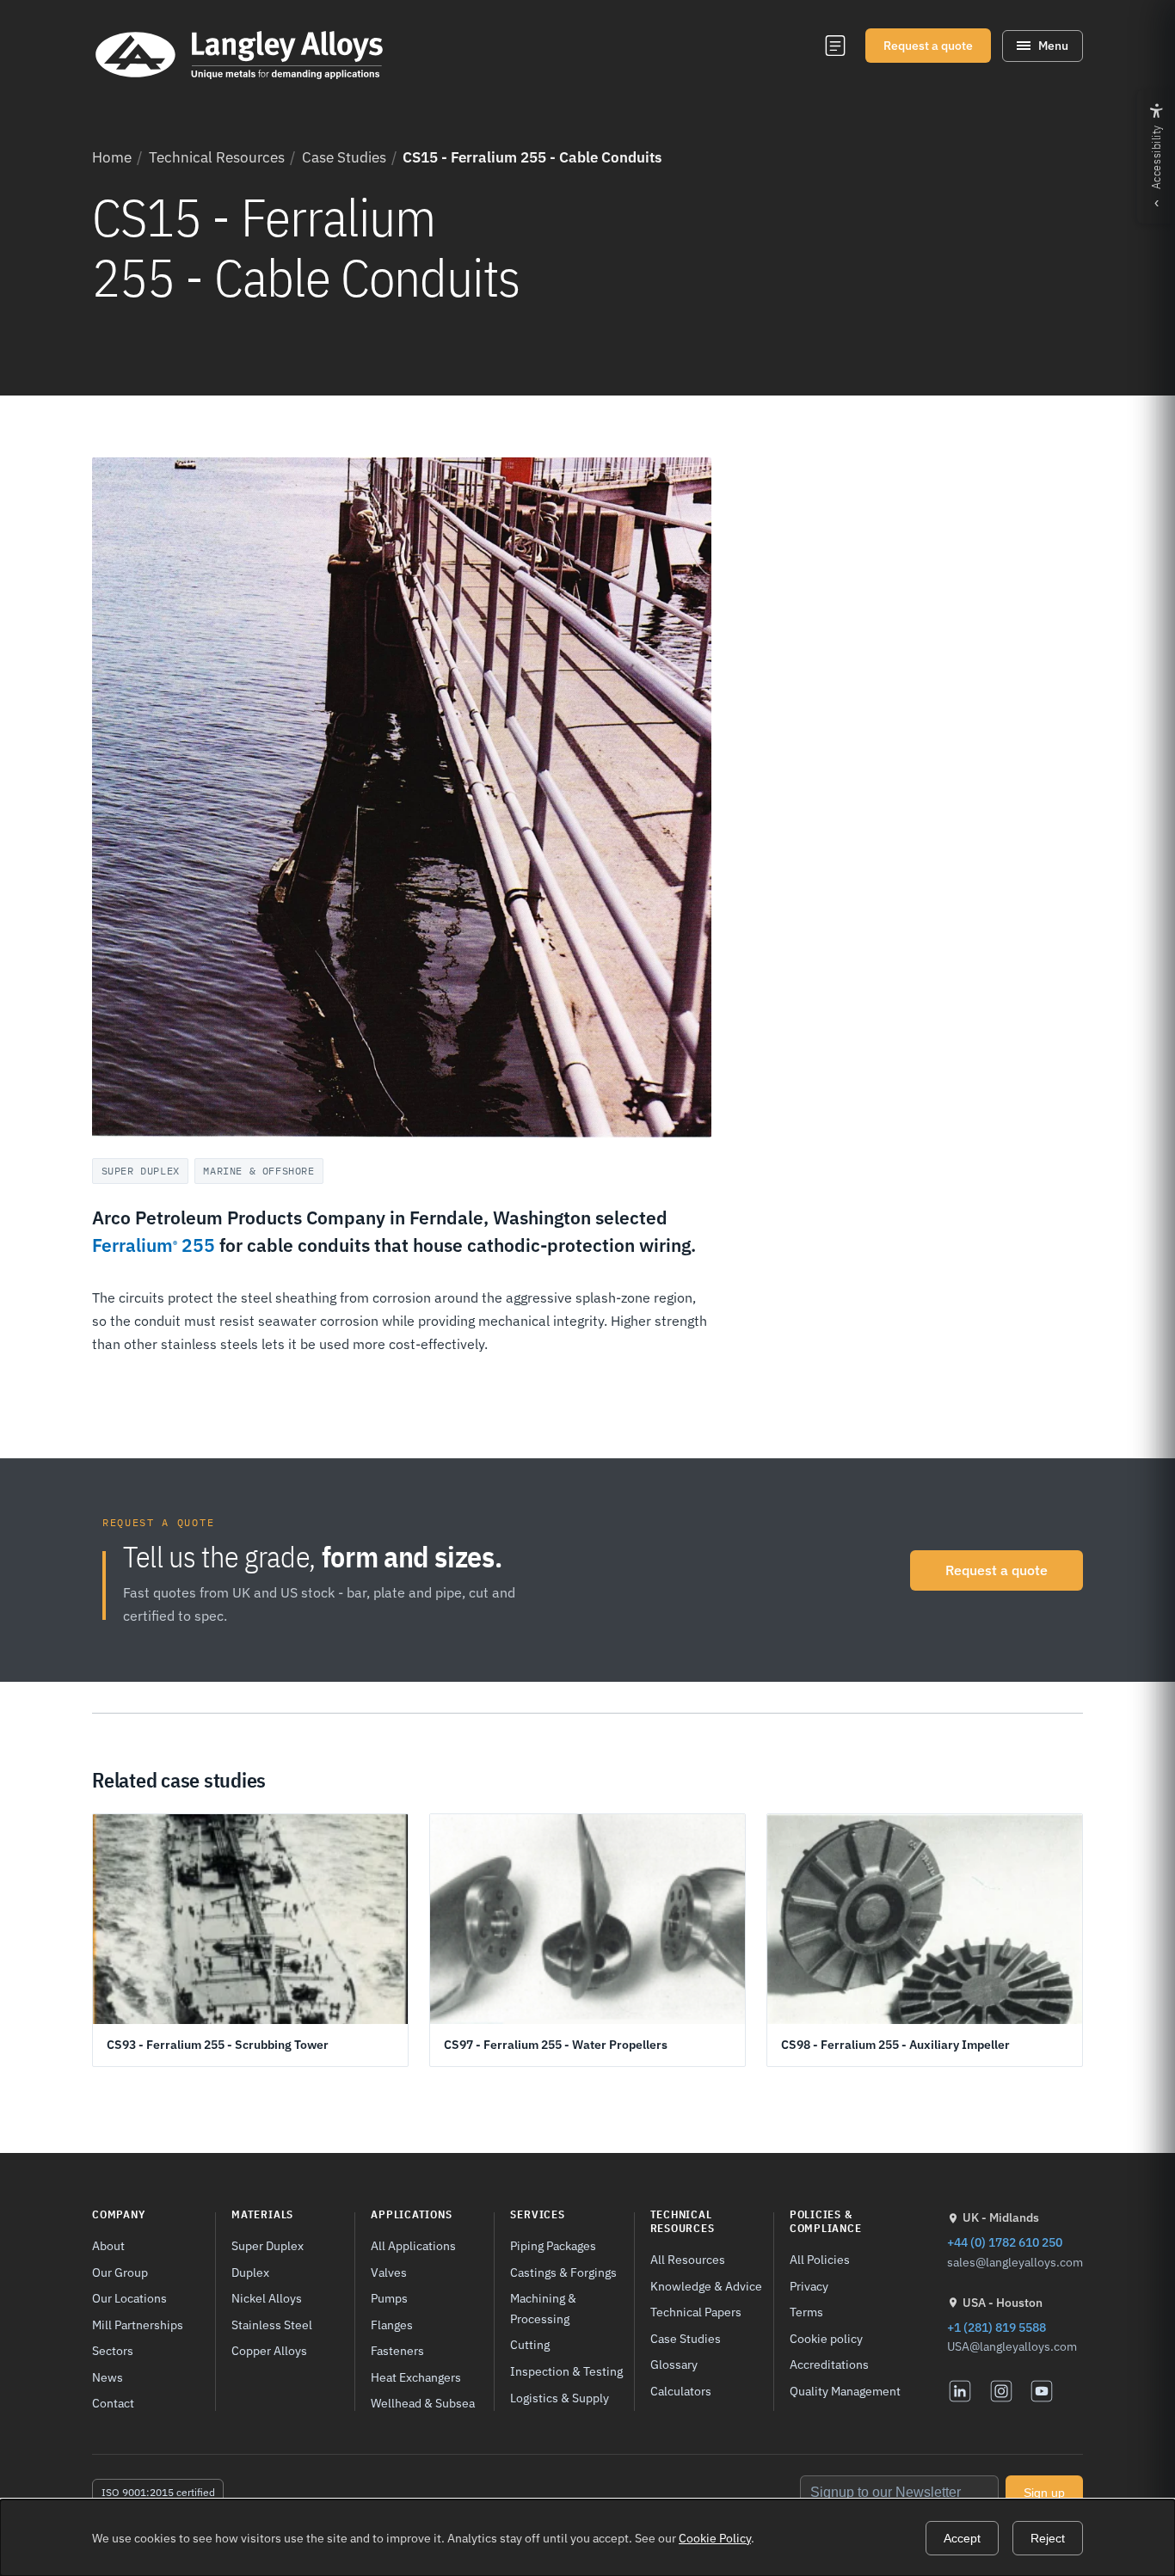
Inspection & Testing (566, 2371)
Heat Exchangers (416, 2377)
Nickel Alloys (267, 2298)
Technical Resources (217, 157)
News (108, 2377)
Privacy (809, 2286)
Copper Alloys (269, 2350)
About (108, 2245)
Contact (113, 2403)
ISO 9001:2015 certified (158, 2492)
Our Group (120, 2272)
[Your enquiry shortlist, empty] (835, 46)
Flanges (392, 2325)
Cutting (530, 2344)
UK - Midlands (1001, 2217)
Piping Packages (553, 2245)
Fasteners (397, 2350)
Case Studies (344, 157)
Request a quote (928, 46)
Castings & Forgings (563, 2272)
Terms (806, 2312)
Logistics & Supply (560, 2398)
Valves (389, 2272)
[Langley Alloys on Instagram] (1001, 2391)
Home (112, 157)
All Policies (820, 2259)
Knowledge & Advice (706, 2286)
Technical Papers (696, 2312)
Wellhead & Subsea (423, 2403)
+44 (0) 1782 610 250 (1005, 2242)
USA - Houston (1003, 2303)
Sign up (1044, 2493)
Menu (1053, 46)
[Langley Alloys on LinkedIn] (960, 2391)
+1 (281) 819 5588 (997, 2327)
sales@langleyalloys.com (1015, 2262)
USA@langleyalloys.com (1012, 2346)
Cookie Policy (715, 2538)
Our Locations (129, 2298)
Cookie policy (826, 2338)
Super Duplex (268, 2245)
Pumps (389, 2298)
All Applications (413, 2245)
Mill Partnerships (138, 2325)
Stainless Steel (272, 2325)
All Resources (688, 2259)
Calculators (681, 2391)
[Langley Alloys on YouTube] (1042, 2391)
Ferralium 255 (154, 1245)
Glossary (674, 2364)
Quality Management (845, 2391)
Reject (1048, 2538)
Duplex (250, 2272)
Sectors (113, 2350)
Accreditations (829, 2364)
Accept (962, 2538)
